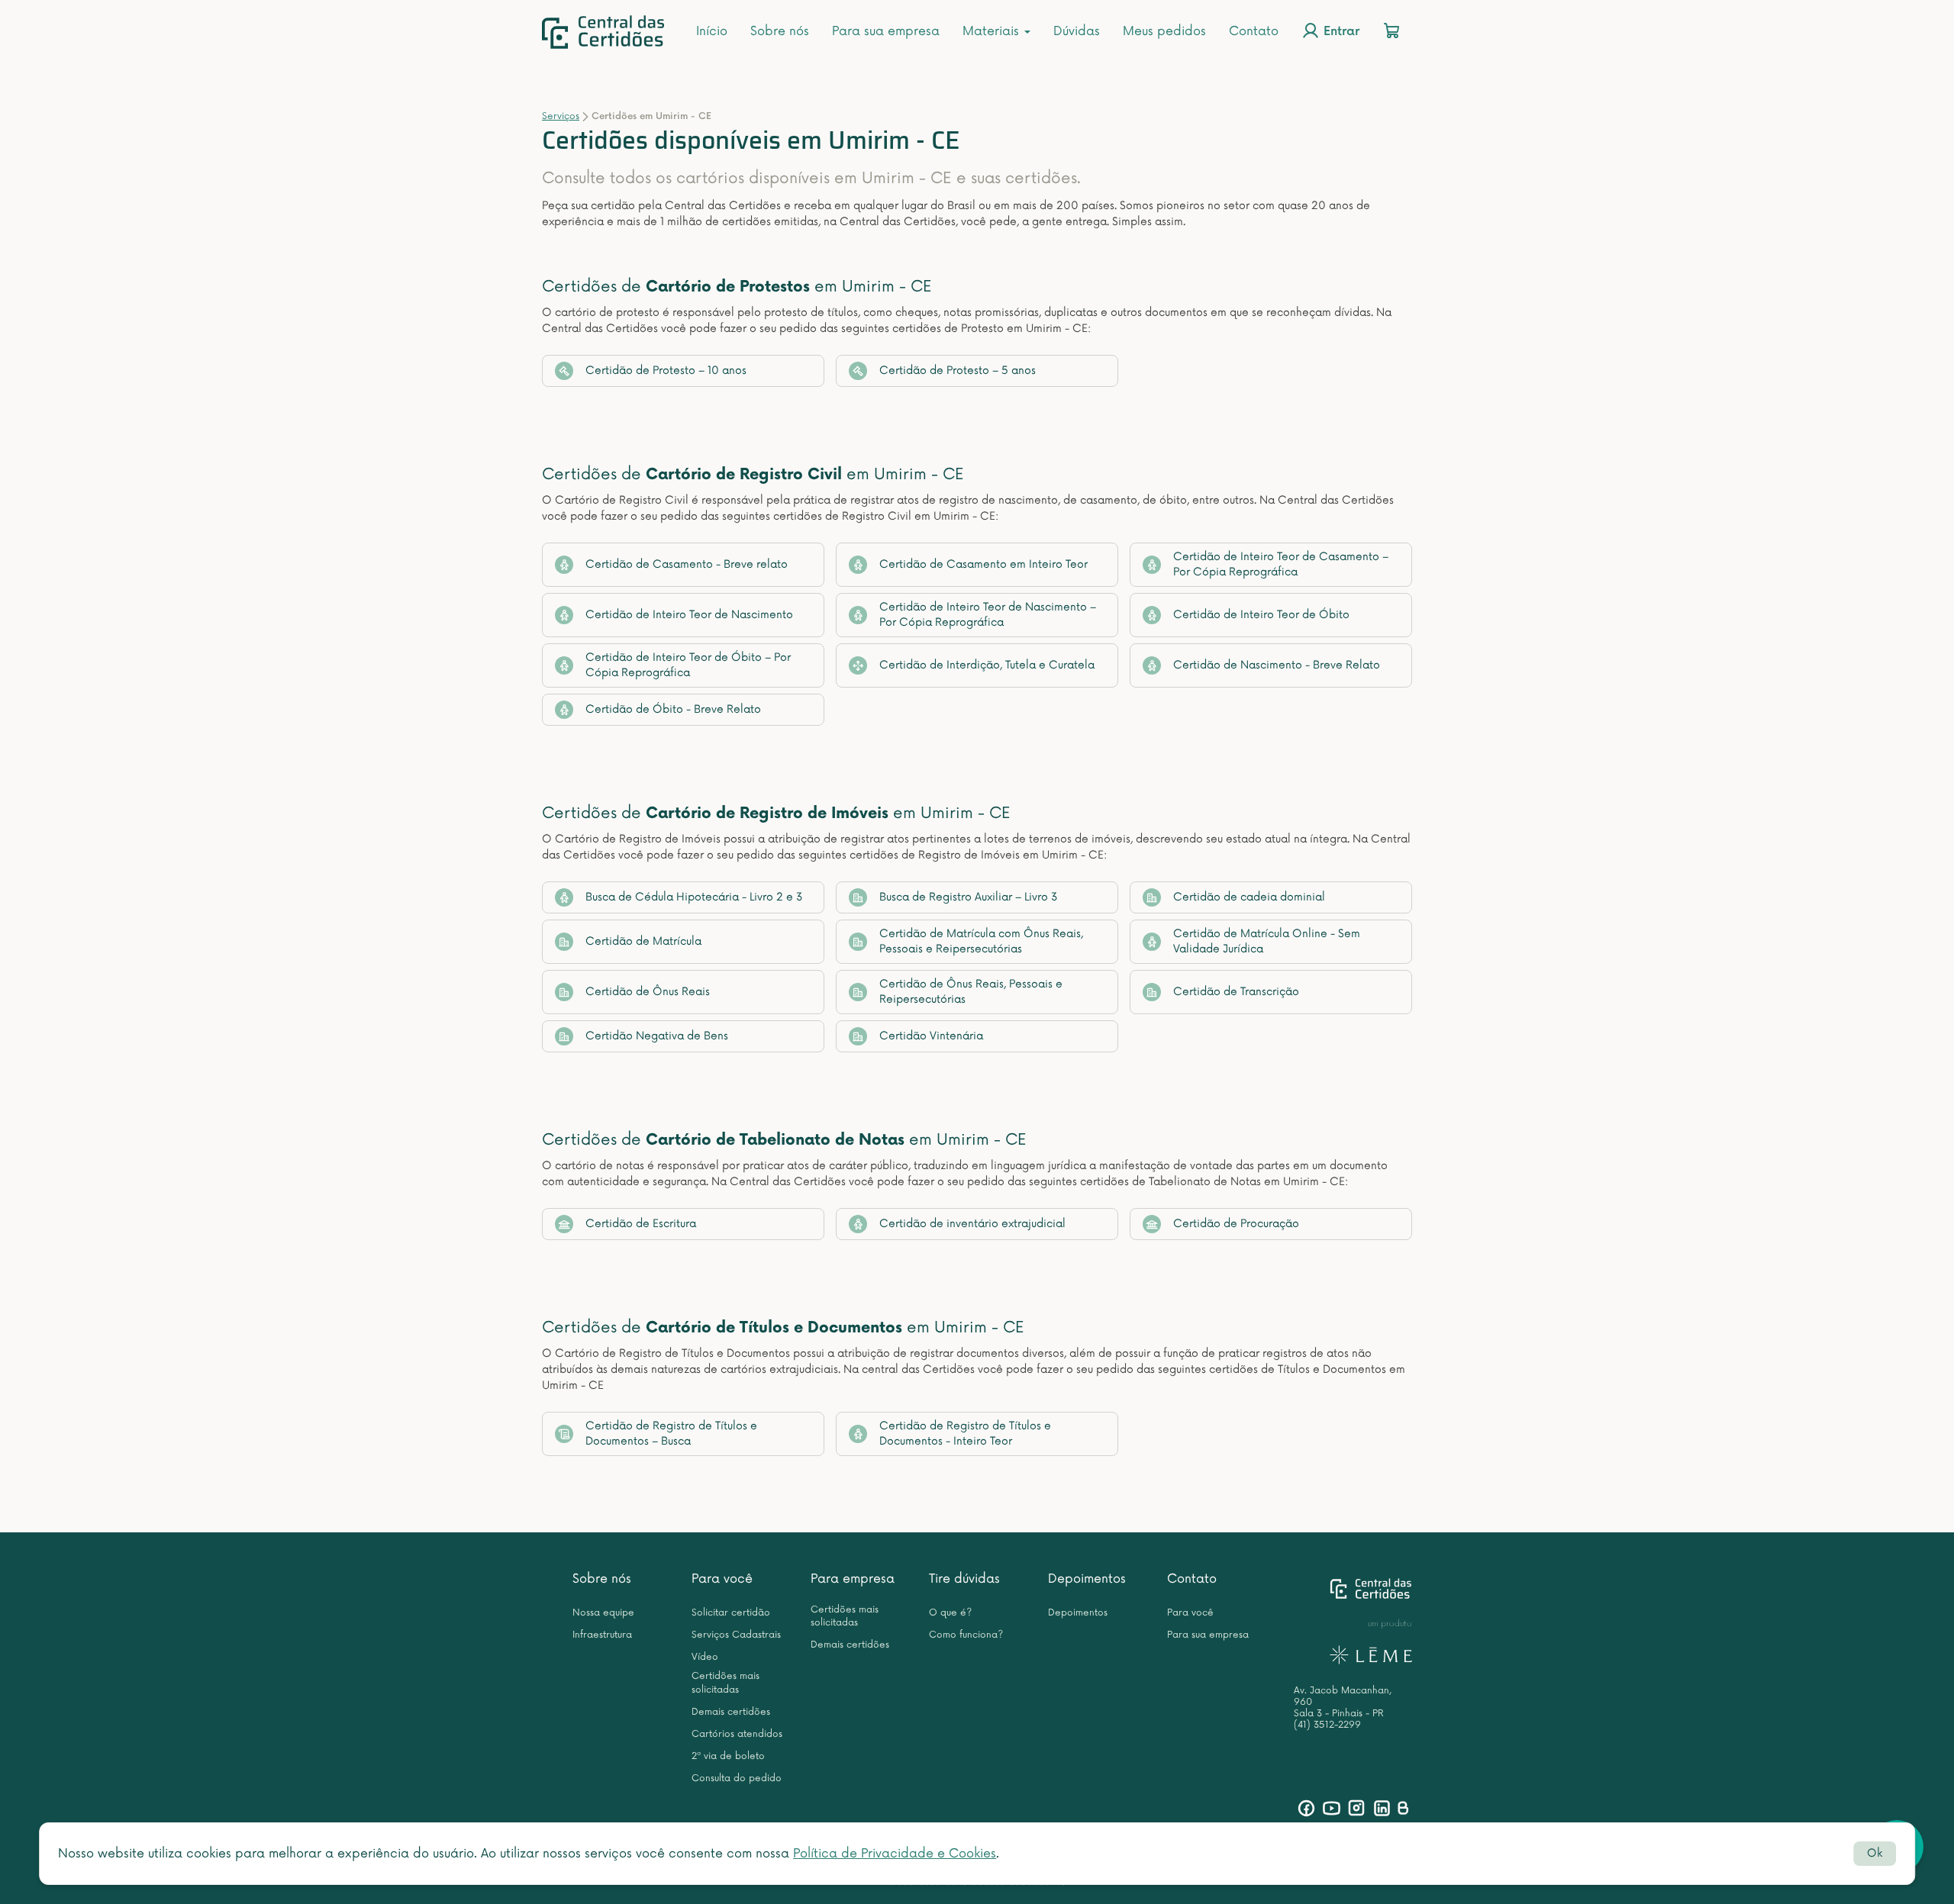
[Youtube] (1332, 1808)
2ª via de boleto (728, 1756)
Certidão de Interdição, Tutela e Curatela (987, 665)
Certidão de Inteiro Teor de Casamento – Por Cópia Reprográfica (1281, 564)
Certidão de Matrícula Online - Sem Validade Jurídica (1267, 941)
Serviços (561, 116)
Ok (1875, 1853)
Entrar (1340, 32)
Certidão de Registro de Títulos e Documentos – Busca (671, 1434)
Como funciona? (966, 1635)
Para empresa (853, 1579)
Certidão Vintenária (931, 1036)
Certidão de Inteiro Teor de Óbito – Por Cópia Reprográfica (688, 665)
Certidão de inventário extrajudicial (972, 1224)
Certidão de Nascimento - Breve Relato (1277, 665)
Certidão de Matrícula (643, 941)
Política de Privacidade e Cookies (895, 1854)
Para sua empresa (886, 31)
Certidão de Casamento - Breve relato (687, 564)
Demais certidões (731, 1712)
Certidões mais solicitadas (725, 1683)
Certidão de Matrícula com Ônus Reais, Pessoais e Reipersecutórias (981, 941)
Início (712, 31)
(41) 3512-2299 (1327, 1725)
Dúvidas (1077, 31)
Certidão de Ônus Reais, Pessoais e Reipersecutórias (971, 992)
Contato (1254, 31)
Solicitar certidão (731, 1613)
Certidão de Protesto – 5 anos (958, 370)
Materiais (993, 31)
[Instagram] (1357, 1808)
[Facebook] (1306, 1808)
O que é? (950, 1613)
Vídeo (705, 1657)
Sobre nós (780, 31)
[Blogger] (1403, 1808)
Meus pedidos (1164, 31)
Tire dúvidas (964, 1579)
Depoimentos (1087, 1579)
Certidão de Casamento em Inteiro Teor (983, 564)
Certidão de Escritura (641, 1224)
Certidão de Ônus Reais (648, 992)
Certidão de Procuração (1236, 1224)
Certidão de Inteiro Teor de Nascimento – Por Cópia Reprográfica (988, 615)
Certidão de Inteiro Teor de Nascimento (689, 615)
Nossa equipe (603, 1613)
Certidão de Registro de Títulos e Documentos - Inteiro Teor (965, 1434)
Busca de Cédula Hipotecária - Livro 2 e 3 (694, 897)
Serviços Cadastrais (736, 1635)
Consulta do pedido (737, 1778)
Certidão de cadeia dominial (1249, 897)
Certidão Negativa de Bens (657, 1036)
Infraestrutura (602, 1635)
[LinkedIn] (1382, 1808)
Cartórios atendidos (737, 1734)
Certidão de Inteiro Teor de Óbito (1261, 615)
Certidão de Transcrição (1236, 992)
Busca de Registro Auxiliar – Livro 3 (969, 897)
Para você (722, 1579)
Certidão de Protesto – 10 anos (666, 370)
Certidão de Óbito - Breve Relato (673, 709)
